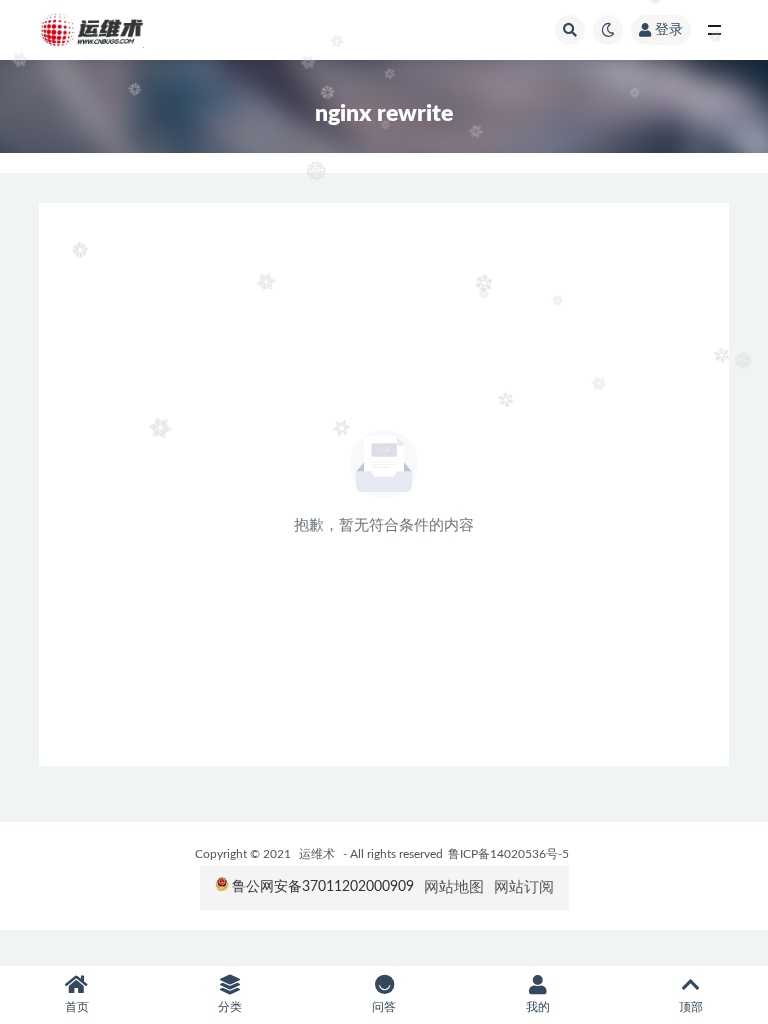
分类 (230, 1007)
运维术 (317, 854)
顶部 (691, 1007)
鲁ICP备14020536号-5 (508, 854)
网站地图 (454, 887)
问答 (384, 1007)
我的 (538, 1007)
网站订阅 (524, 887)
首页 (77, 1007)
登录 (669, 30)
